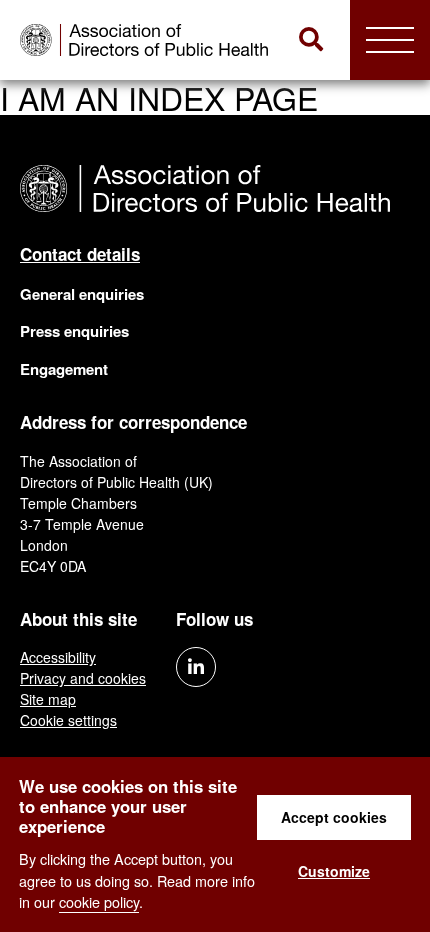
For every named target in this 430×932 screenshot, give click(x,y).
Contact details (80, 254)
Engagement (64, 369)
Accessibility (58, 657)
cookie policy (99, 901)
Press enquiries (74, 331)
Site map (48, 699)
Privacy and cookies (83, 678)
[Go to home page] (146, 40)
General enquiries (82, 294)
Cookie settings (68, 720)
